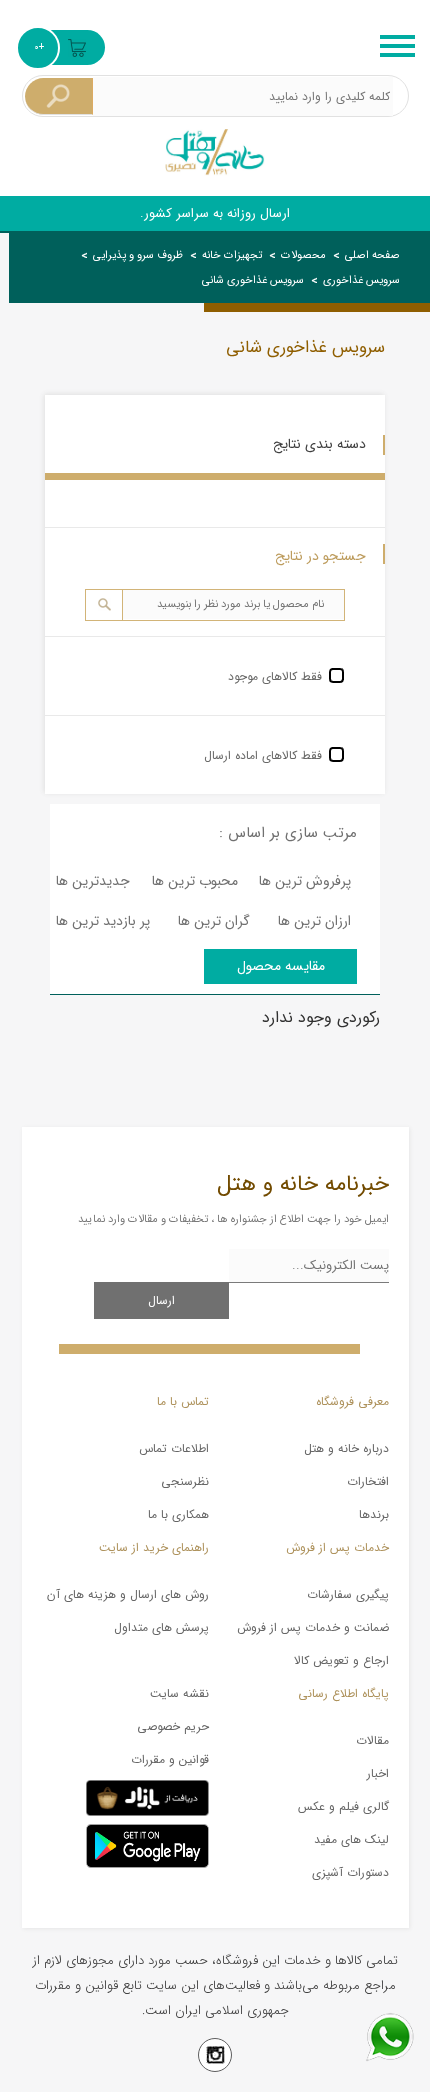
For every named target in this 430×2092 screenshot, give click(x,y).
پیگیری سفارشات (347, 1594)
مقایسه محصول (281, 966)
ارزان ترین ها (314, 921)
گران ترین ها (214, 921)
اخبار (377, 1773)
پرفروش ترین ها (305, 881)
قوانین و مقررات (170, 1759)
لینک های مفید (351, 1839)
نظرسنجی (185, 1481)
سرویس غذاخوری (361, 280)
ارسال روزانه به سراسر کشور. (215, 213)
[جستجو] (59, 96)
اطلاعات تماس (174, 1448)
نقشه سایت (179, 1693)
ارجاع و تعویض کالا (341, 1660)
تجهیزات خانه (232, 255)
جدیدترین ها (93, 881)
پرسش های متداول (161, 1627)
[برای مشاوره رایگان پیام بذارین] (390, 2037)
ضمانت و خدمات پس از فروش (312, 1627)
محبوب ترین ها (195, 881)
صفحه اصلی (372, 255)
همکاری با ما (178, 1514)
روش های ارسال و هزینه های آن (128, 1594)
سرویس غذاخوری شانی (253, 280)
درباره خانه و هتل (346, 1448)
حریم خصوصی (173, 1726)
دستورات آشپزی (350, 1872)
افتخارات (367, 1481)
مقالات (372, 1740)
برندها (373, 1514)
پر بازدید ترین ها (103, 921)
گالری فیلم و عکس (343, 1806)
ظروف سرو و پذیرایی (138, 255)
